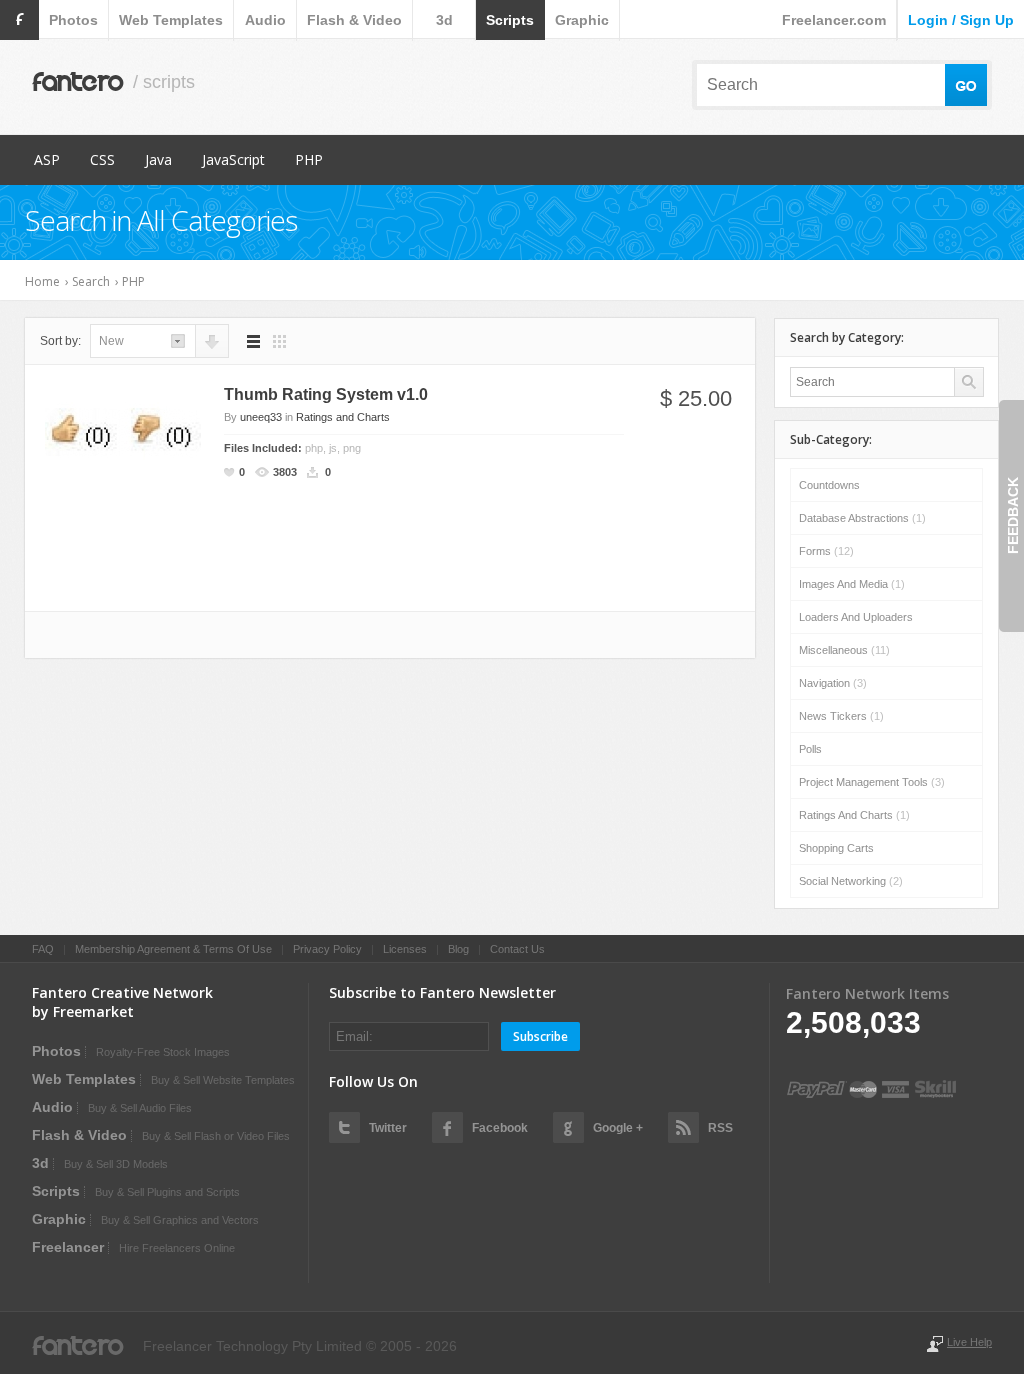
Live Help (969, 1342)
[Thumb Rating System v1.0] (123, 431)
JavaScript (233, 159)
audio (265, 20)
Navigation (833, 683)
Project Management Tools (872, 782)
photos (73, 20)
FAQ (43, 949)
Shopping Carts (836, 848)
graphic (582, 20)
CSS (102, 159)
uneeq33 (261, 417)
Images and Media (852, 584)
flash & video (354, 20)
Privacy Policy (327, 949)
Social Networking (851, 881)
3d (444, 20)
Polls (810, 749)
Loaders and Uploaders (856, 617)
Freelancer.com (834, 20)
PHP (309, 159)
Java (158, 159)
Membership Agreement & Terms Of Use (173, 949)
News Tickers (841, 716)
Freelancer (68, 1247)
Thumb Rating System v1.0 (326, 394)
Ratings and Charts (343, 417)
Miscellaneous (844, 650)
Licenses (405, 949)
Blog (458, 949)
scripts (510, 20)
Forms (826, 551)
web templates (171, 20)
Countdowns (829, 485)
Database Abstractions (862, 518)
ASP (47, 159)
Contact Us (517, 949)
